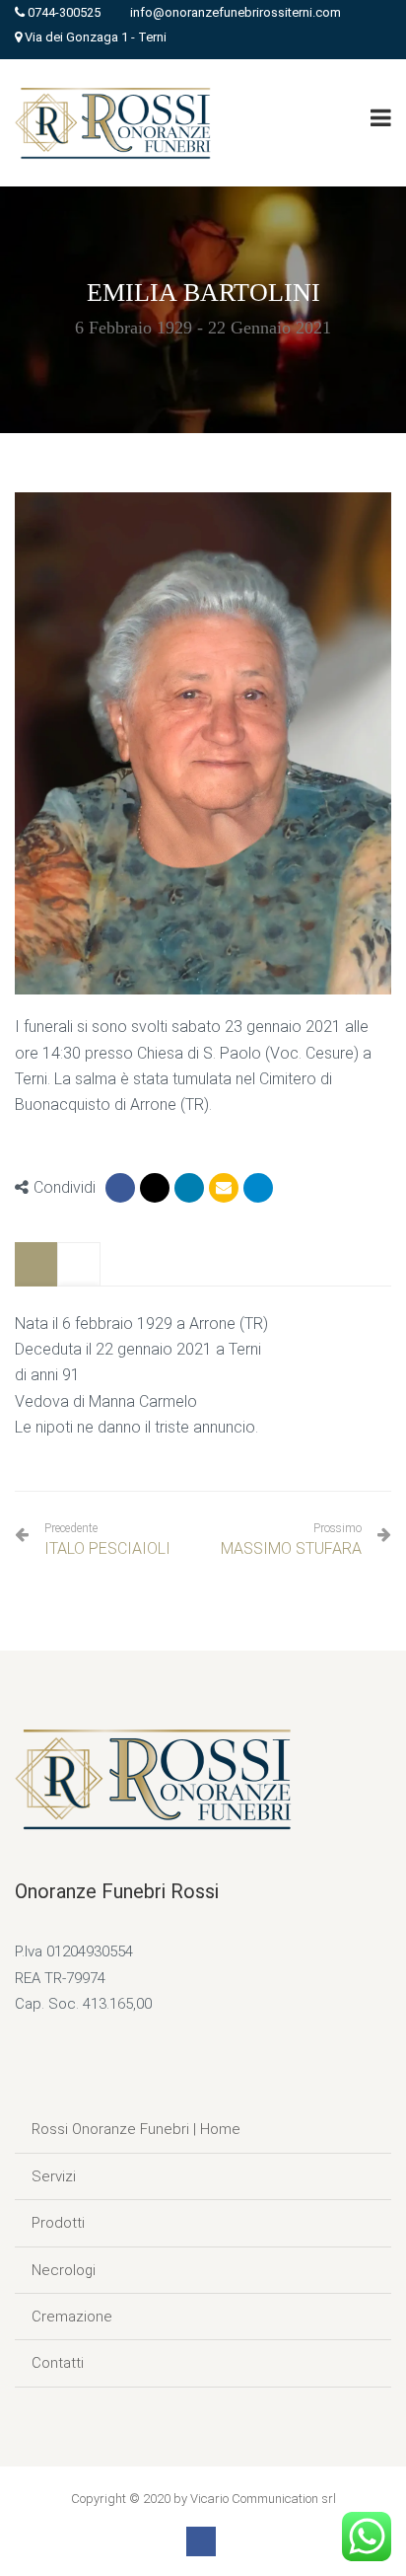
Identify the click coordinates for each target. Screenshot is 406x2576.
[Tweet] (155, 1188)
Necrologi (64, 2270)
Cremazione (72, 2317)
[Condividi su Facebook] (120, 1188)
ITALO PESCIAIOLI (107, 1540)
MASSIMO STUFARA (291, 1548)
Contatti (58, 2363)
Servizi (54, 2176)
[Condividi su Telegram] (258, 1188)
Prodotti (58, 2223)
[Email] (224, 1188)
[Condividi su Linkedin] (189, 1188)
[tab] (36, 1264)
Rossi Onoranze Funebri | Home (136, 2129)
